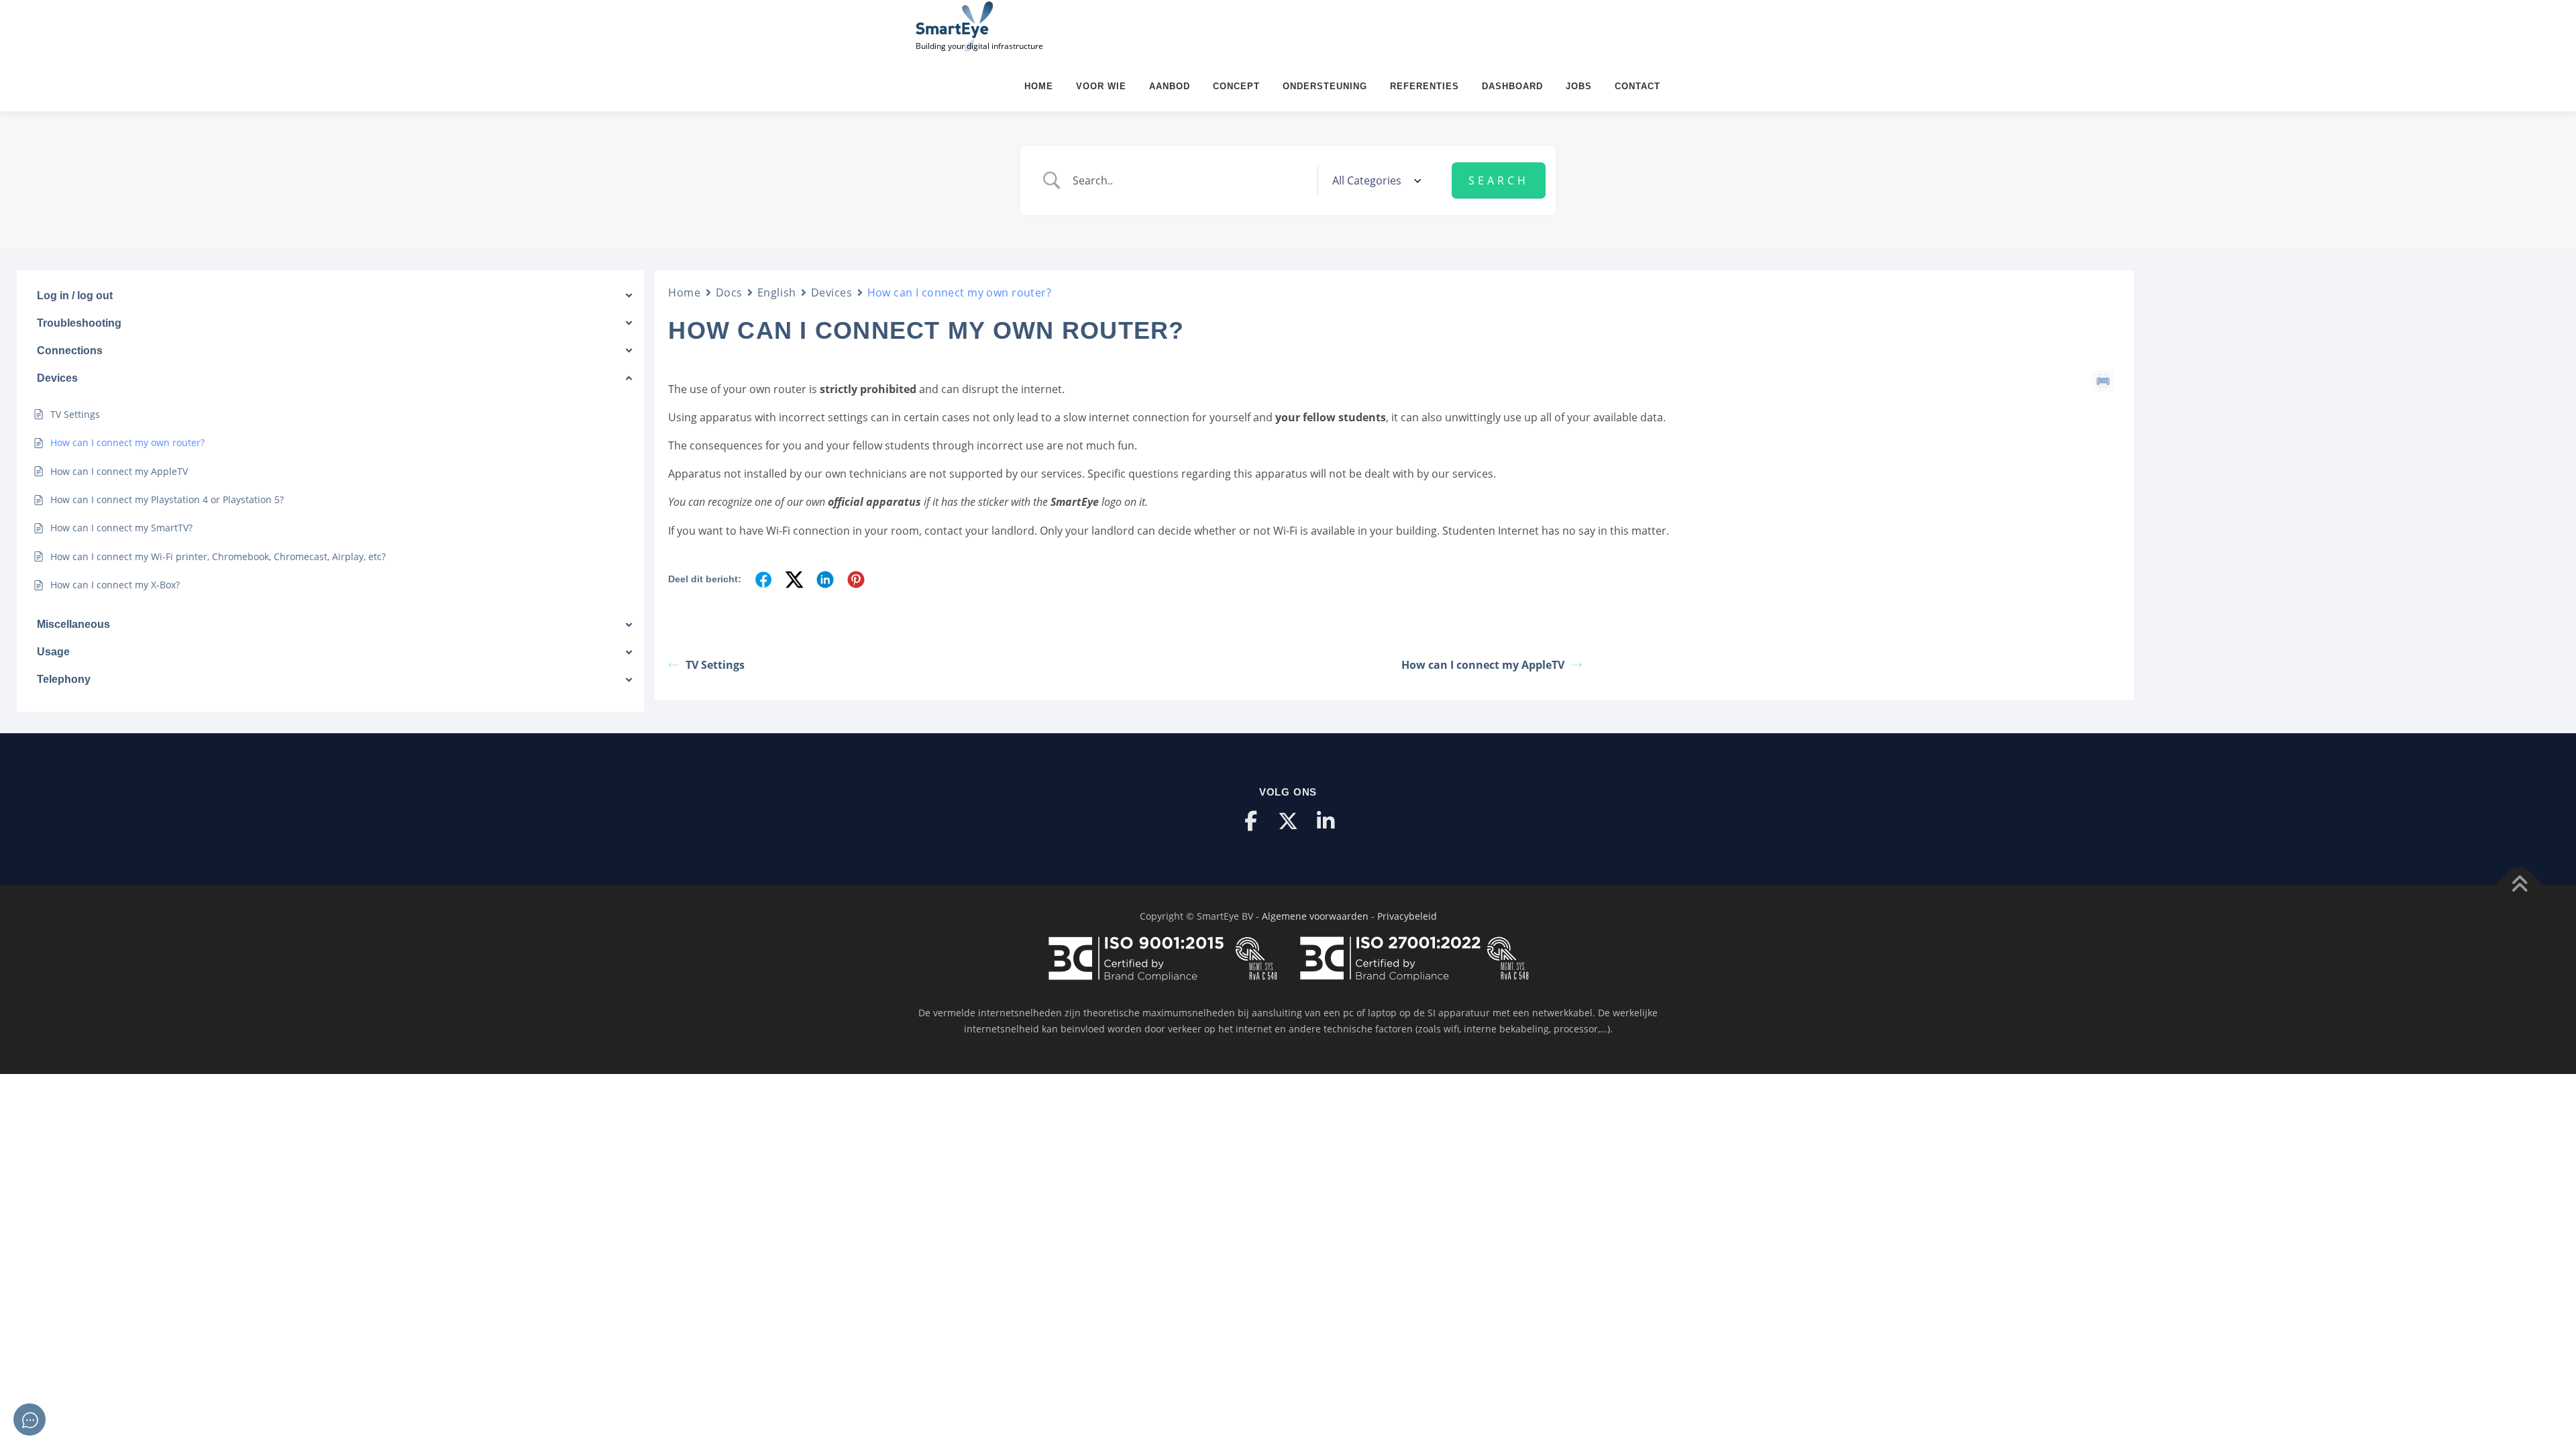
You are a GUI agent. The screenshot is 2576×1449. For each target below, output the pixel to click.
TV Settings (715, 665)
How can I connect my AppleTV (1483, 665)
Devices (832, 292)
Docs (729, 292)
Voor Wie (1101, 86)
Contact (1638, 86)
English (777, 292)
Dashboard (1512, 86)
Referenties (1425, 86)
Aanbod (1170, 86)
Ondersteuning (1325, 86)
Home (1039, 86)
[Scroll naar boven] (2519, 885)
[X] (1288, 821)
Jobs (1579, 86)
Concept (1236, 86)
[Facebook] (1250, 821)
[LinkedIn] (1326, 821)
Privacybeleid (1407, 916)
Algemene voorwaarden (1315, 916)
